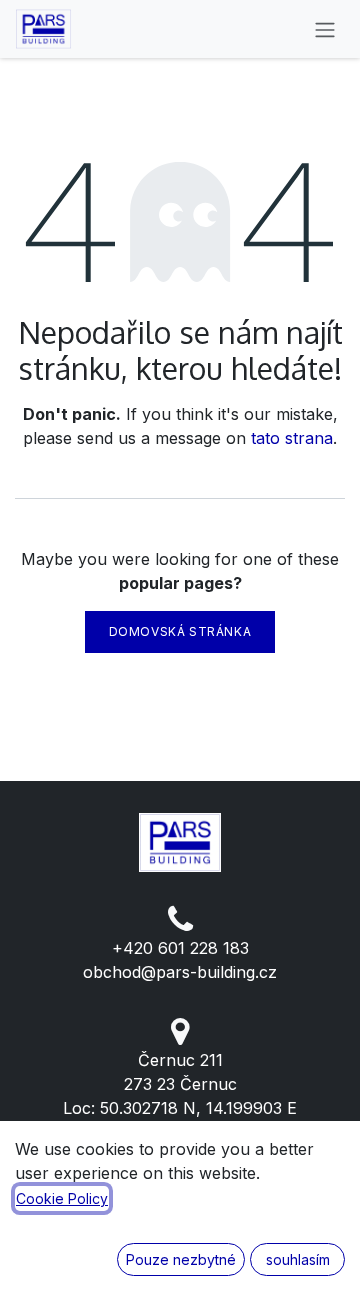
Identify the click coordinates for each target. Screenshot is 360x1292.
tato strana (292, 438)
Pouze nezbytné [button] (181, 1259)
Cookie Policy (62, 1198)
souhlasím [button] (298, 1259)
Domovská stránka (180, 631)
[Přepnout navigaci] (325, 29)
